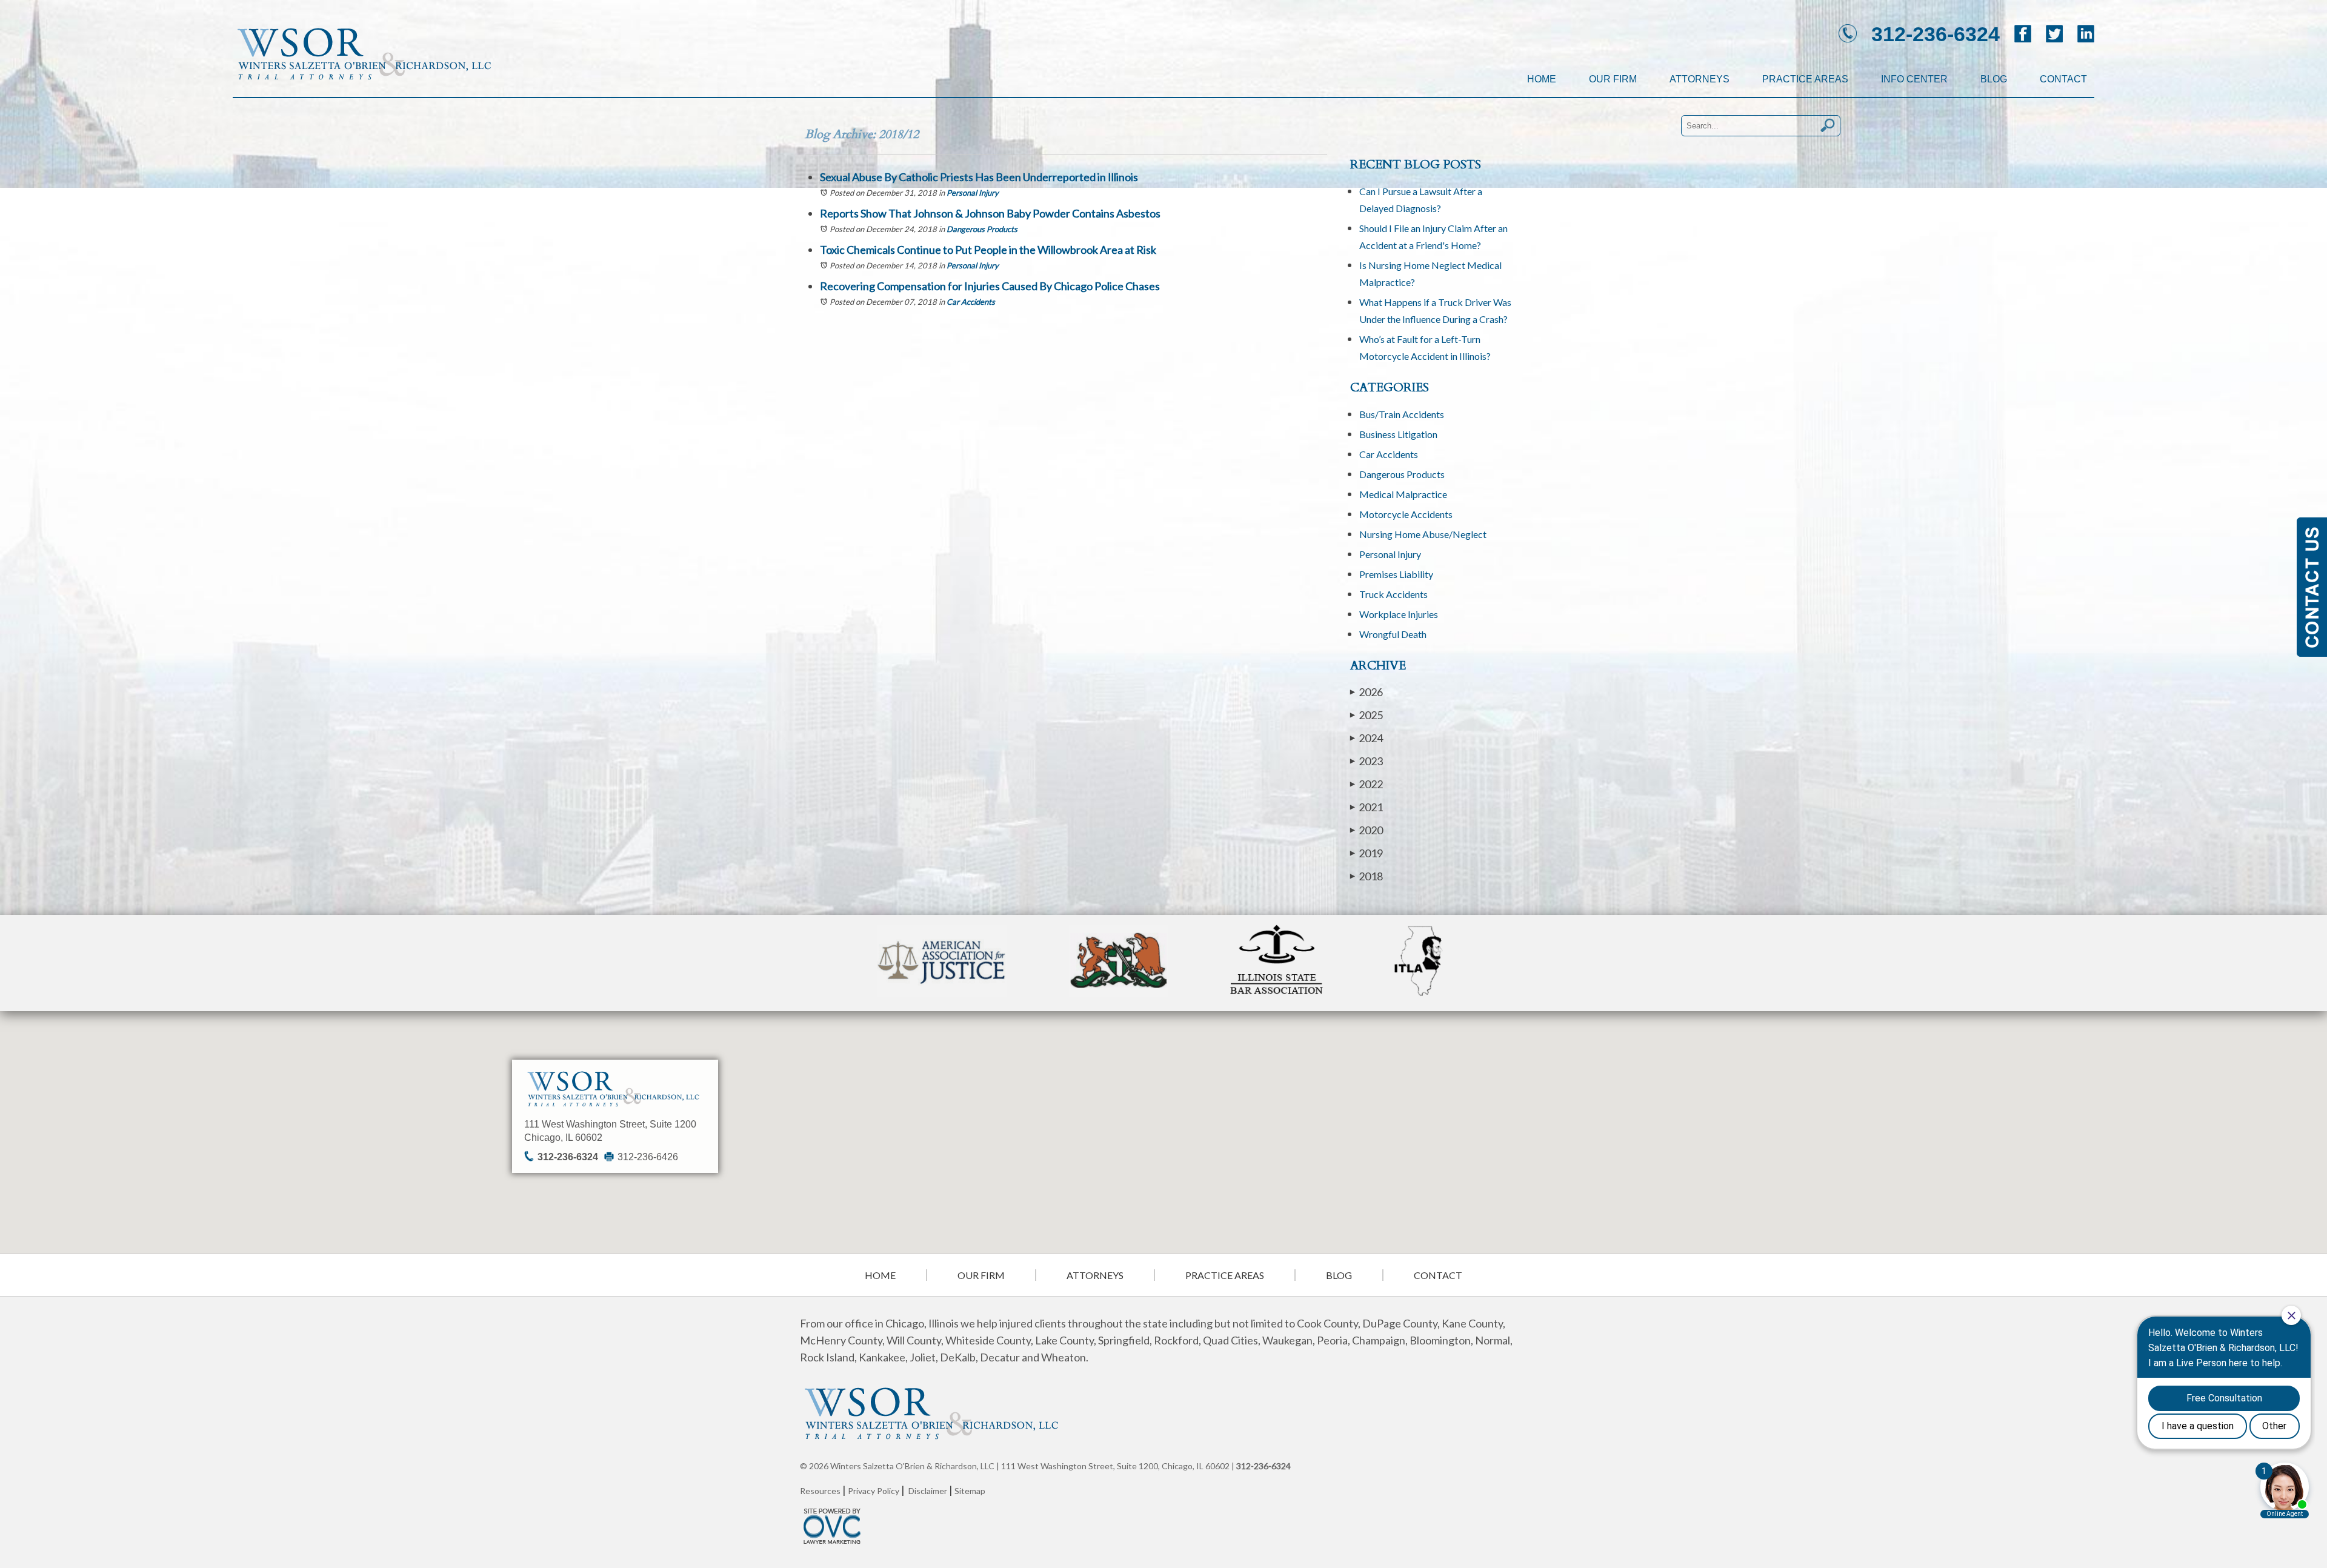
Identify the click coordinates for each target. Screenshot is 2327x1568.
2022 (1367, 784)
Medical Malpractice (1403, 494)
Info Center (1914, 79)
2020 (1367, 830)
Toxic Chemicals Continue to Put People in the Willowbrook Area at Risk (988, 250)
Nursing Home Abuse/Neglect (1423, 534)
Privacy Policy (874, 1491)
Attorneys (1699, 79)
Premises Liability (1396, 574)
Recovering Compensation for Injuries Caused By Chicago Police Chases (990, 286)
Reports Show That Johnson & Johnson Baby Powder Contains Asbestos (990, 213)
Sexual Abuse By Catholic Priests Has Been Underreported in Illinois (979, 177)
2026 (1367, 692)
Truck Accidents (1393, 594)
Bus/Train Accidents (1402, 414)
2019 (1367, 853)
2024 (1367, 738)
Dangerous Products (982, 229)
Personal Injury (973, 193)
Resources (820, 1491)
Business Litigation (1398, 434)
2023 (1367, 761)
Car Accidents (971, 302)
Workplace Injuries (1399, 614)
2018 (1367, 876)
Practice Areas (1805, 79)
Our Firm (1613, 79)
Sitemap (970, 1491)
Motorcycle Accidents (1406, 514)
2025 (1367, 715)
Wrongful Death (1393, 634)
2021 (1367, 807)
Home (1542, 79)
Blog (1994, 79)
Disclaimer (928, 1491)
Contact (2063, 79)
